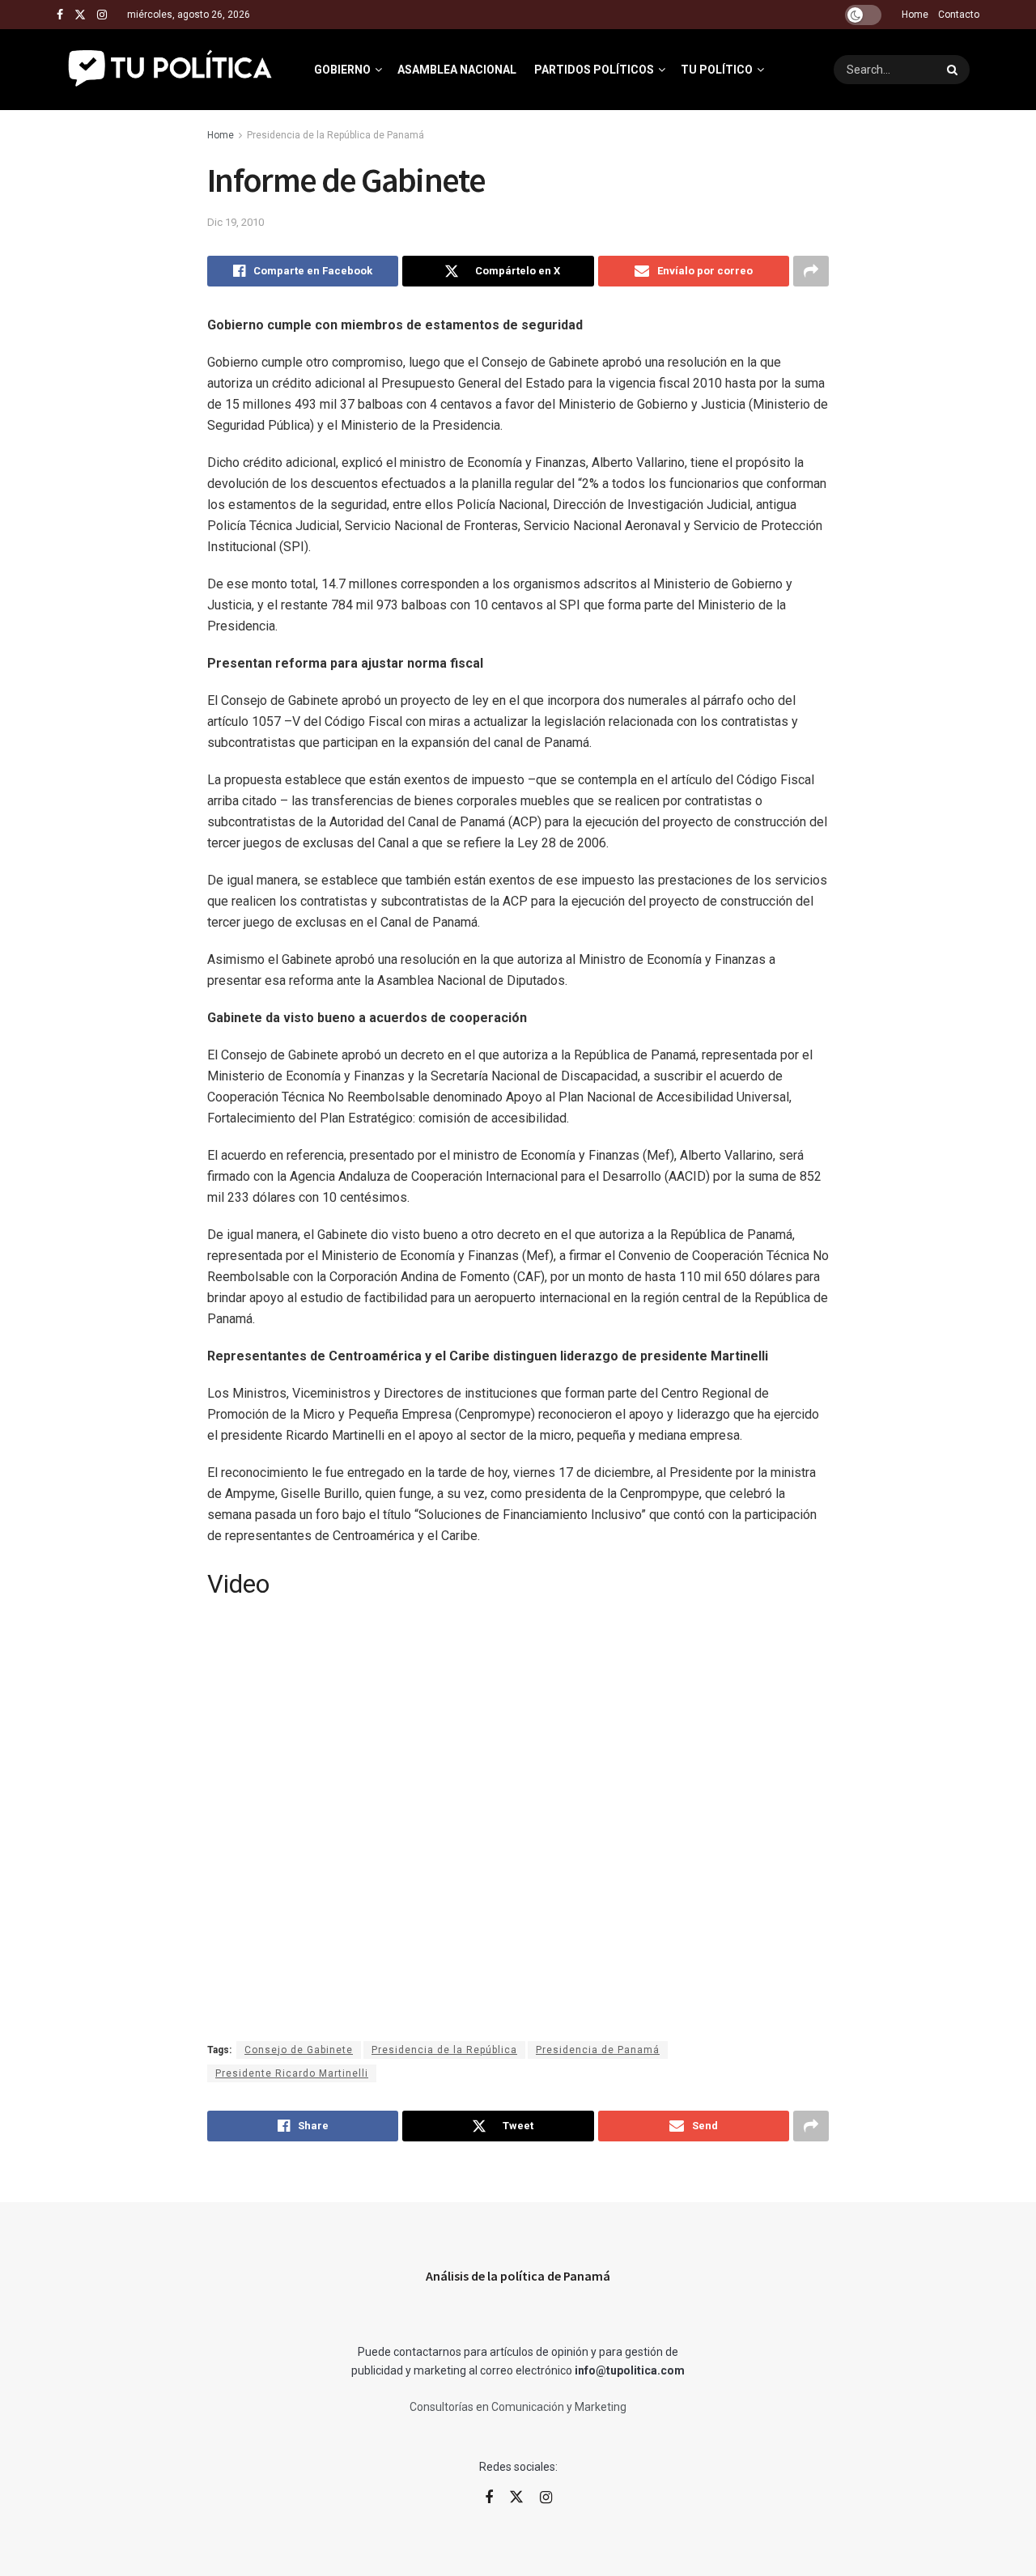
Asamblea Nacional (457, 70)
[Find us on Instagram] (102, 15)
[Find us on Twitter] (80, 15)
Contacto (959, 15)
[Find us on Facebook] (60, 15)
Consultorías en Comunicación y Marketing (518, 2407)
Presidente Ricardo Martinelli (292, 2073)
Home (915, 15)
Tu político (717, 70)
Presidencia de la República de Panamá (335, 135)
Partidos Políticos (594, 70)
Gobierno (342, 70)
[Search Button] (954, 70)
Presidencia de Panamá (598, 2050)
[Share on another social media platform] (811, 271)
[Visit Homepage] (171, 70)
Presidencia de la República (444, 2050)
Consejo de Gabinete (299, 2050)
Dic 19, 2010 (236, 222)
